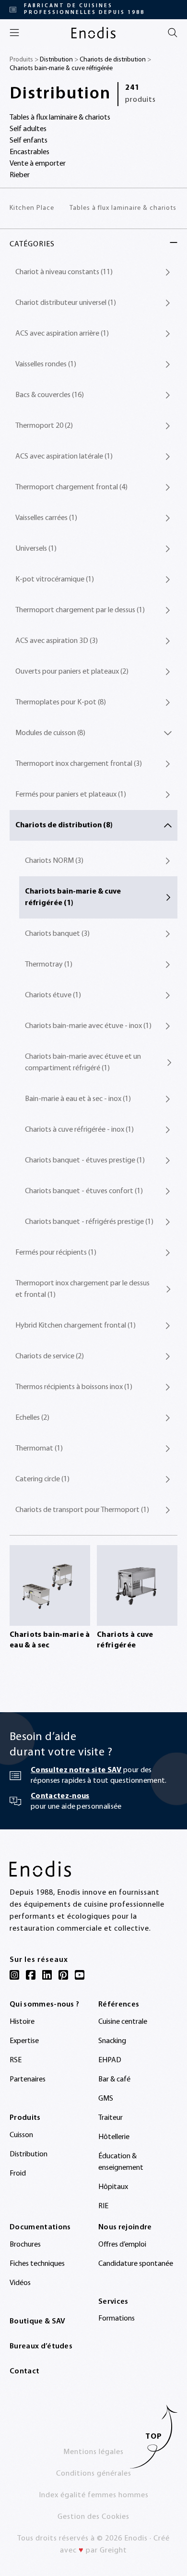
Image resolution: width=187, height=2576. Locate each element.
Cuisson (21, 2135)
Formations (117, 2319)
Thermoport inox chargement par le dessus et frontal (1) (82, 1289)
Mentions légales (93, 2452)
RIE (103, 2206)
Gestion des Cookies (93, 2517)
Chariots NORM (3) (54, 861)
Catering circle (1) (42, 1479)
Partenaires (28, 2080)
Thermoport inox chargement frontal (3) (79, 764)
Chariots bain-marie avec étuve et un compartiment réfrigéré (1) (83, 1063)
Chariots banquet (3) (57, 934)
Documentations (40, 2227)
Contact (24, 2371)
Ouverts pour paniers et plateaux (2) (72, 672)
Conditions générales (94, 2474)
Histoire (22, 2022)
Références (119, 2005)
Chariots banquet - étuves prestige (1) (85, 1161)
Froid (18, 2174)
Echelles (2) (32, 1418)
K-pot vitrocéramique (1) (55, 580)
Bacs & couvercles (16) (50, 395)
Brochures (25, 2245)
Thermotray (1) (49, 965)
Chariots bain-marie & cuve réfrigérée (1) (73, 897)
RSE (16, 2060)
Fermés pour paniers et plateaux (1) (71, 795)
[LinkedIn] (47, 1975)
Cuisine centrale (123, 2022)
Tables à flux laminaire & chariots (123, 208)
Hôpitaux (113, 2187)
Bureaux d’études (41, 2346)
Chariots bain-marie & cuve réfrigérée (61, 68)
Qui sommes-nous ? (44, 2005)
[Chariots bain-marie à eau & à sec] (50, 1585)
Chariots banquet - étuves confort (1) (84, 1191)
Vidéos (20, 2283)
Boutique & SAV (37, 2322)
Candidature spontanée (136, 2264)
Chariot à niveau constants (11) (64, 272)
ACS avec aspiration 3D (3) (57, 641)
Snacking (112, 2041)
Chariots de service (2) (50, 1356)
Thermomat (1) (39, 1449)
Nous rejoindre (125, 2227)
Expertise (24, 2041)
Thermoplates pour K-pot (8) (61, 702)
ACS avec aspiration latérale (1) (64, 457)
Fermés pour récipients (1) (56, 1253)
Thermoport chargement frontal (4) (71, 487)
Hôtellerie (114, 2137)
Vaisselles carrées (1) (46, 518)
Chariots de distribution (113, 60)
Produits (25, 2118)
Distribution (56, 60)
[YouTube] (80, 1975)
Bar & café (114, 2080)
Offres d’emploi (122, 2245)
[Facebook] (31, 1975)
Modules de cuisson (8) (50, 733)
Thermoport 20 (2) (44, 426)
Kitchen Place (32, 208)
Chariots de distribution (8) (64, 825)
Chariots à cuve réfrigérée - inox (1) (79, 1130)
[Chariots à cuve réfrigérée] (137, 1585)
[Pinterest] (63, 1975)
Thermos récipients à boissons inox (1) (74, 1387)
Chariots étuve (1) (53, 995)
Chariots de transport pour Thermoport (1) (82, 1510)
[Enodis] (93, 33)
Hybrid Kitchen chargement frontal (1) (76, 1326)
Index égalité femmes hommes (94, 2495)
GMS (106, 2099)
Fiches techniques (37, 2264)
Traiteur (111, 2118)
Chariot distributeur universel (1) (66, 303)
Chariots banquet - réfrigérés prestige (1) (89, 1222)
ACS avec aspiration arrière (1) (62, 334)
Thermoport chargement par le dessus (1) (80, 610)
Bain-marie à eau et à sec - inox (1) (78, 1099)
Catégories (32, 244)
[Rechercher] (173, 33)
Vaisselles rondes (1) (46, 364)
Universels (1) (36, 549)
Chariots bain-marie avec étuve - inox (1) (88, 1026)
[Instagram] (14, 1975)
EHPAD (110, 2060)
